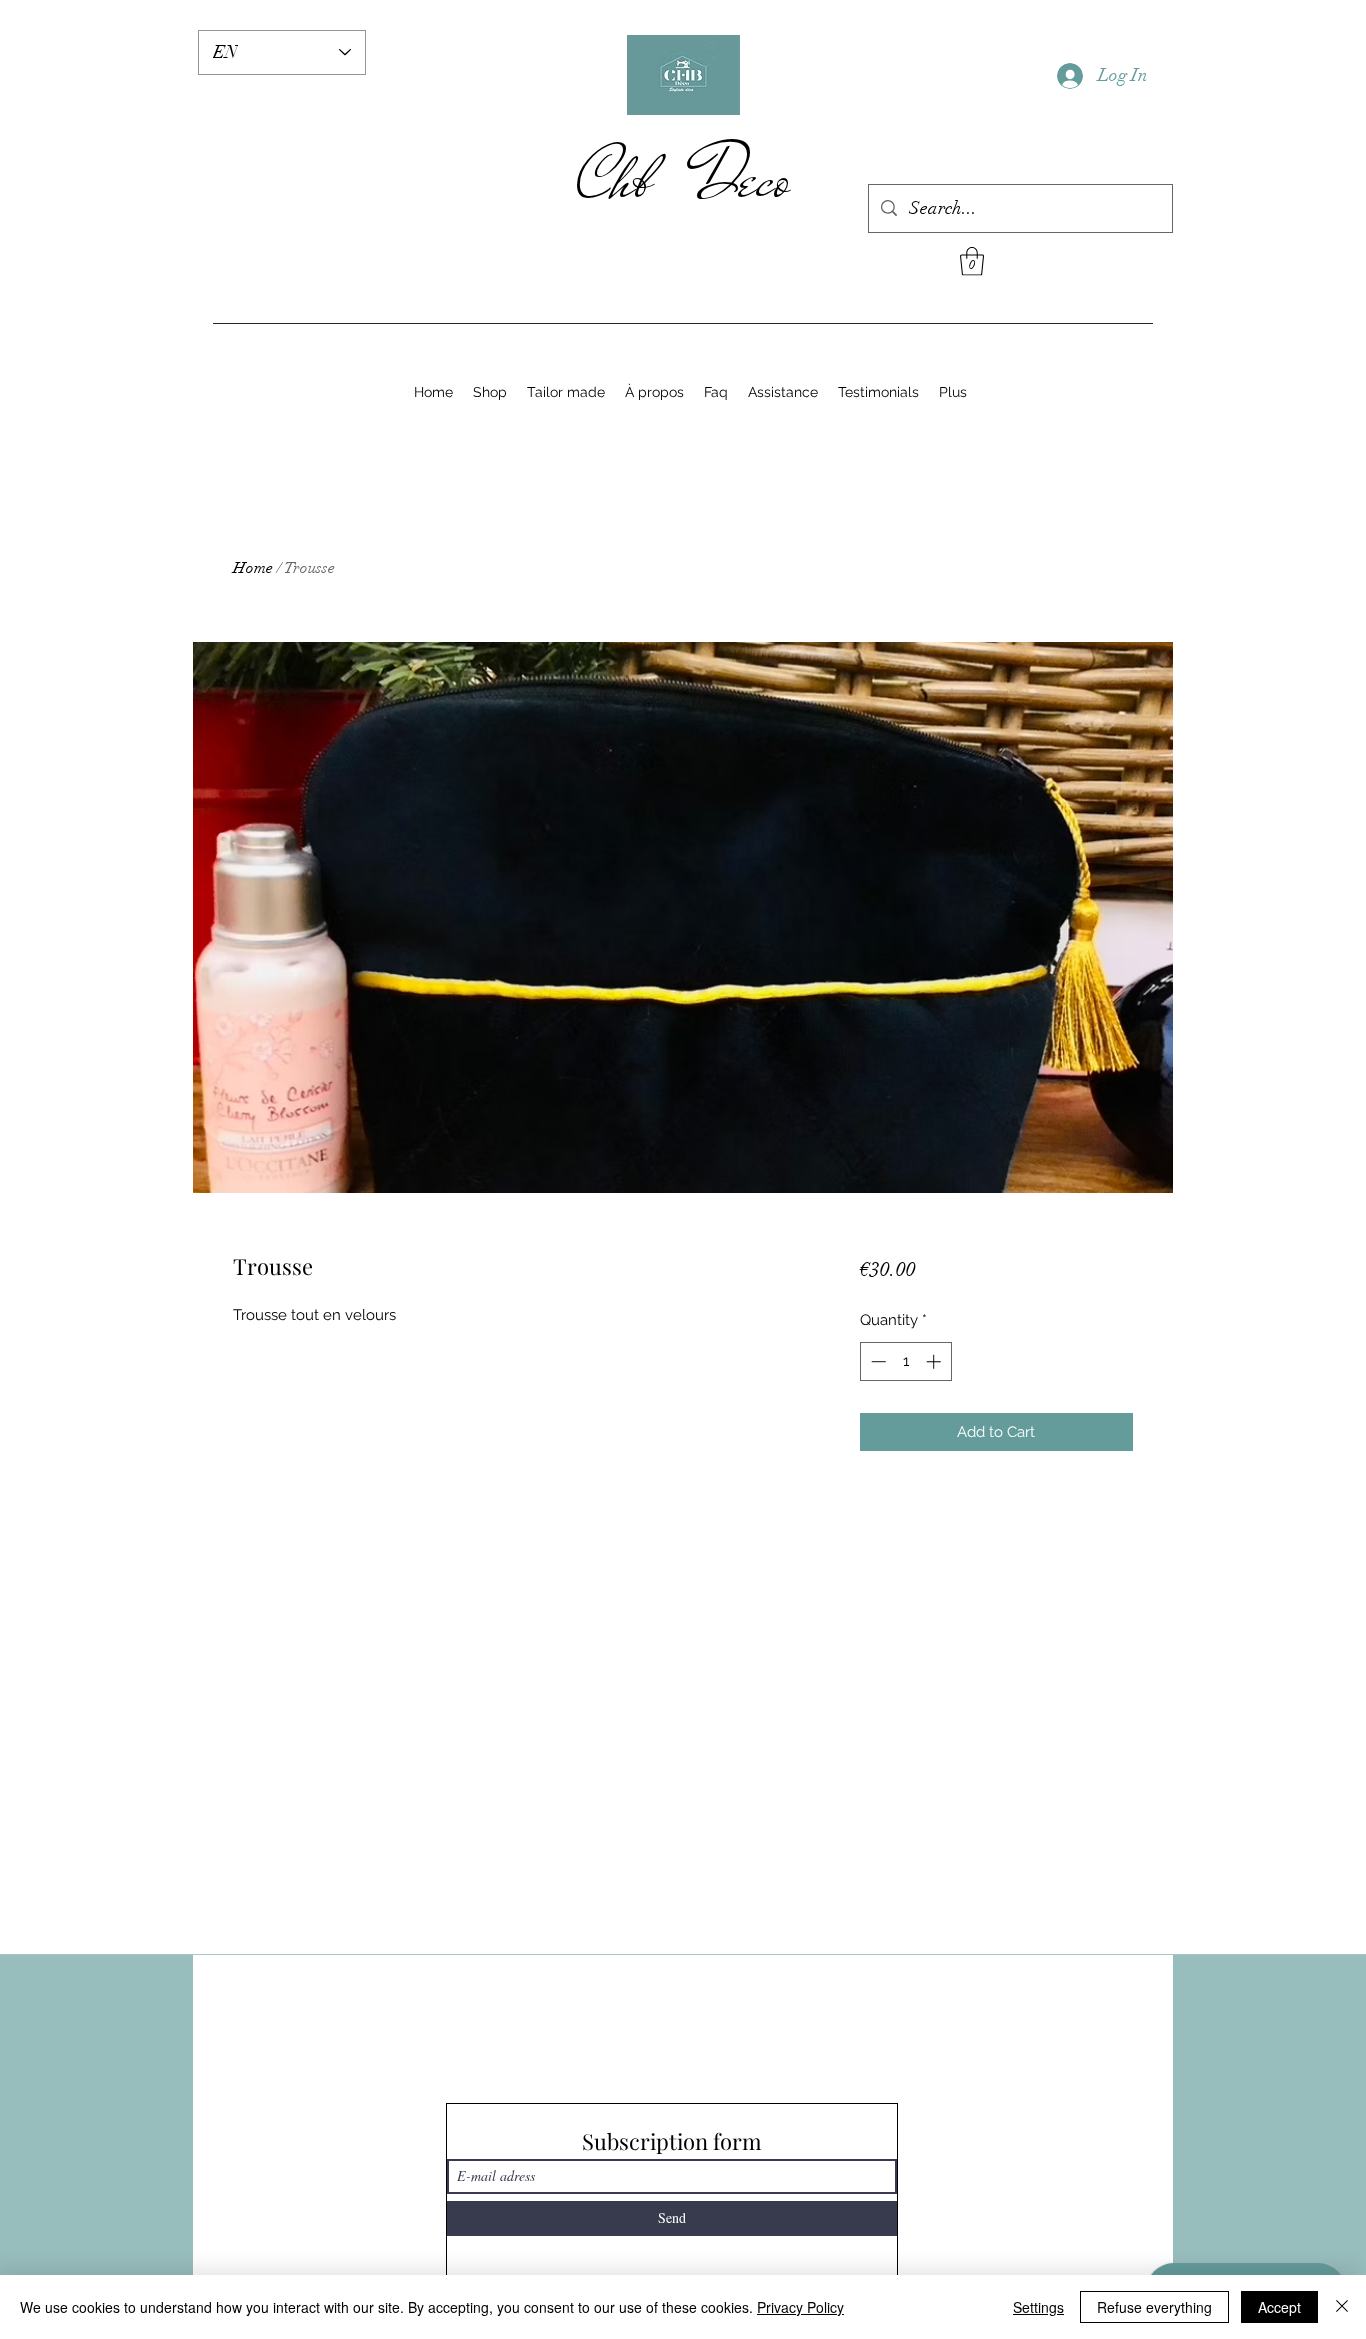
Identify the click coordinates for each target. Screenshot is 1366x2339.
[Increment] (935, 1361)
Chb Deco (683, 179)
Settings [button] (1038, 2307)
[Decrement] (876, 1361)
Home (253, 568)
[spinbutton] (905, 1361)
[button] (972, 261)
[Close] (1342, 2307)
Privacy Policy (800, 2307)
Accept (1279, 2307)
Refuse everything (1154, 2307)
